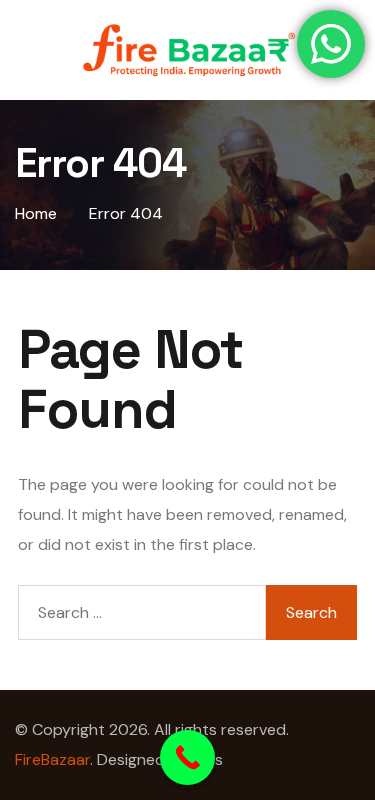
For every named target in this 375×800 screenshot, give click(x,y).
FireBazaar (52, 759)
